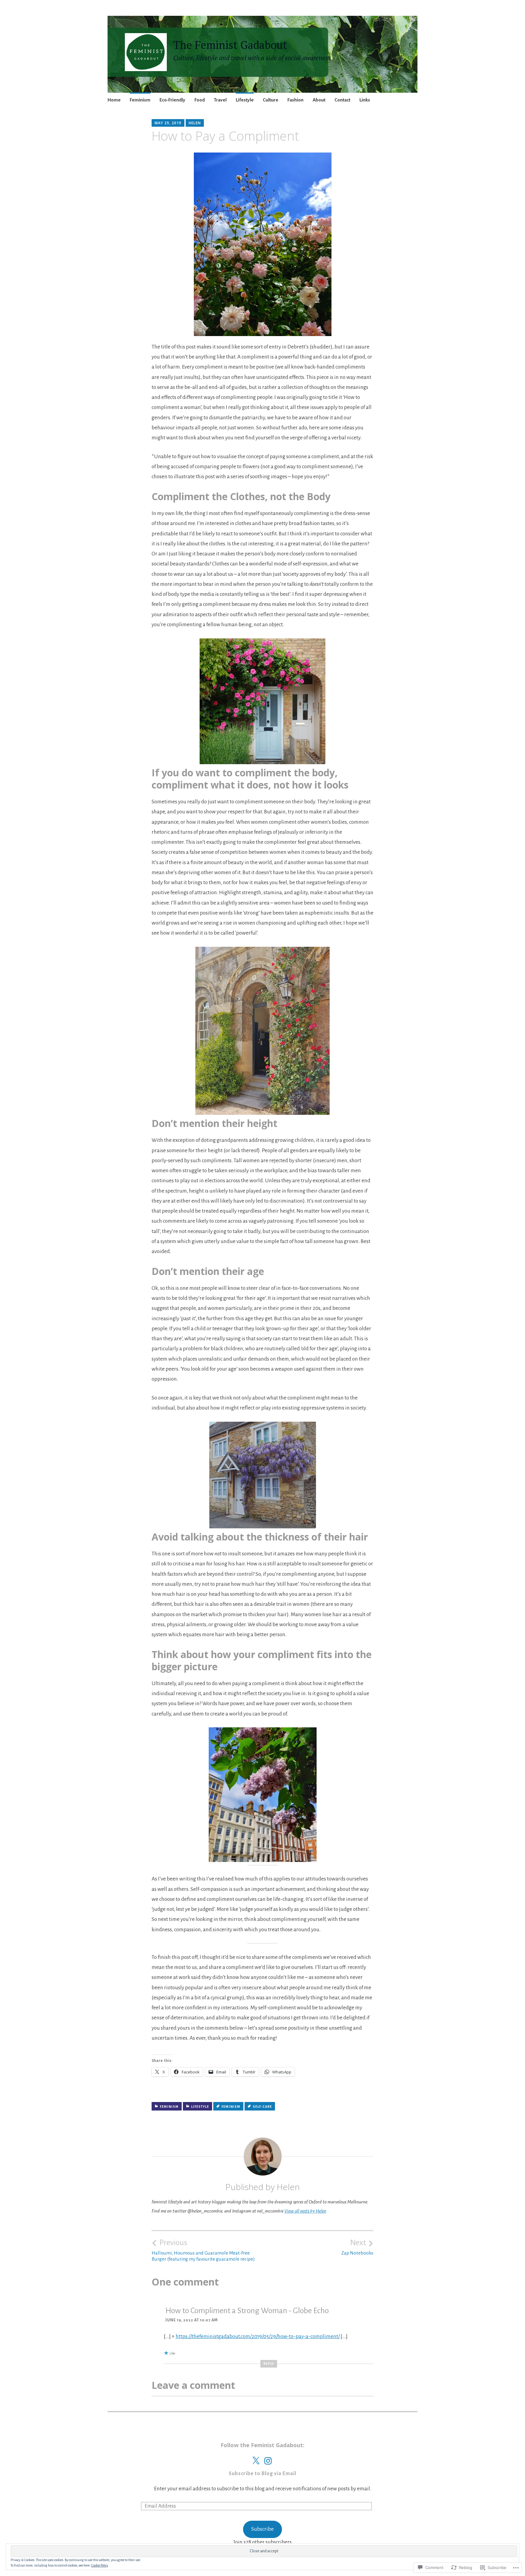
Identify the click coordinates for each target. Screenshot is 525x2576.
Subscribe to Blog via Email (262, 2474)
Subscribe (262, 2529)
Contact (342, 100)
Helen (195, 123)
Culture (271, 100)
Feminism (140, 100)
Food (200, 100)
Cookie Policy (100, 2565)
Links (365, 100)
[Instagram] (268, 2461)
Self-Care (262, 2107)
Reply (269, 2364)
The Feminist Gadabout (230, 45)
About (319, 100)
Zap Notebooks (357, 2247)
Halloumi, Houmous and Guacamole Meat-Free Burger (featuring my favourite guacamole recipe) (203, 2250)
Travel (220, 100)
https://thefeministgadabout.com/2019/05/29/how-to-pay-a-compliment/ (258, 2336)
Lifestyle (245, 100)
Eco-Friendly (172, 100)
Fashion (295, 100)
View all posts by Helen (305, 2211)
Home (114, 100)
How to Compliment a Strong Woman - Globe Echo (247, 2311)
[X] (256, 2461)
